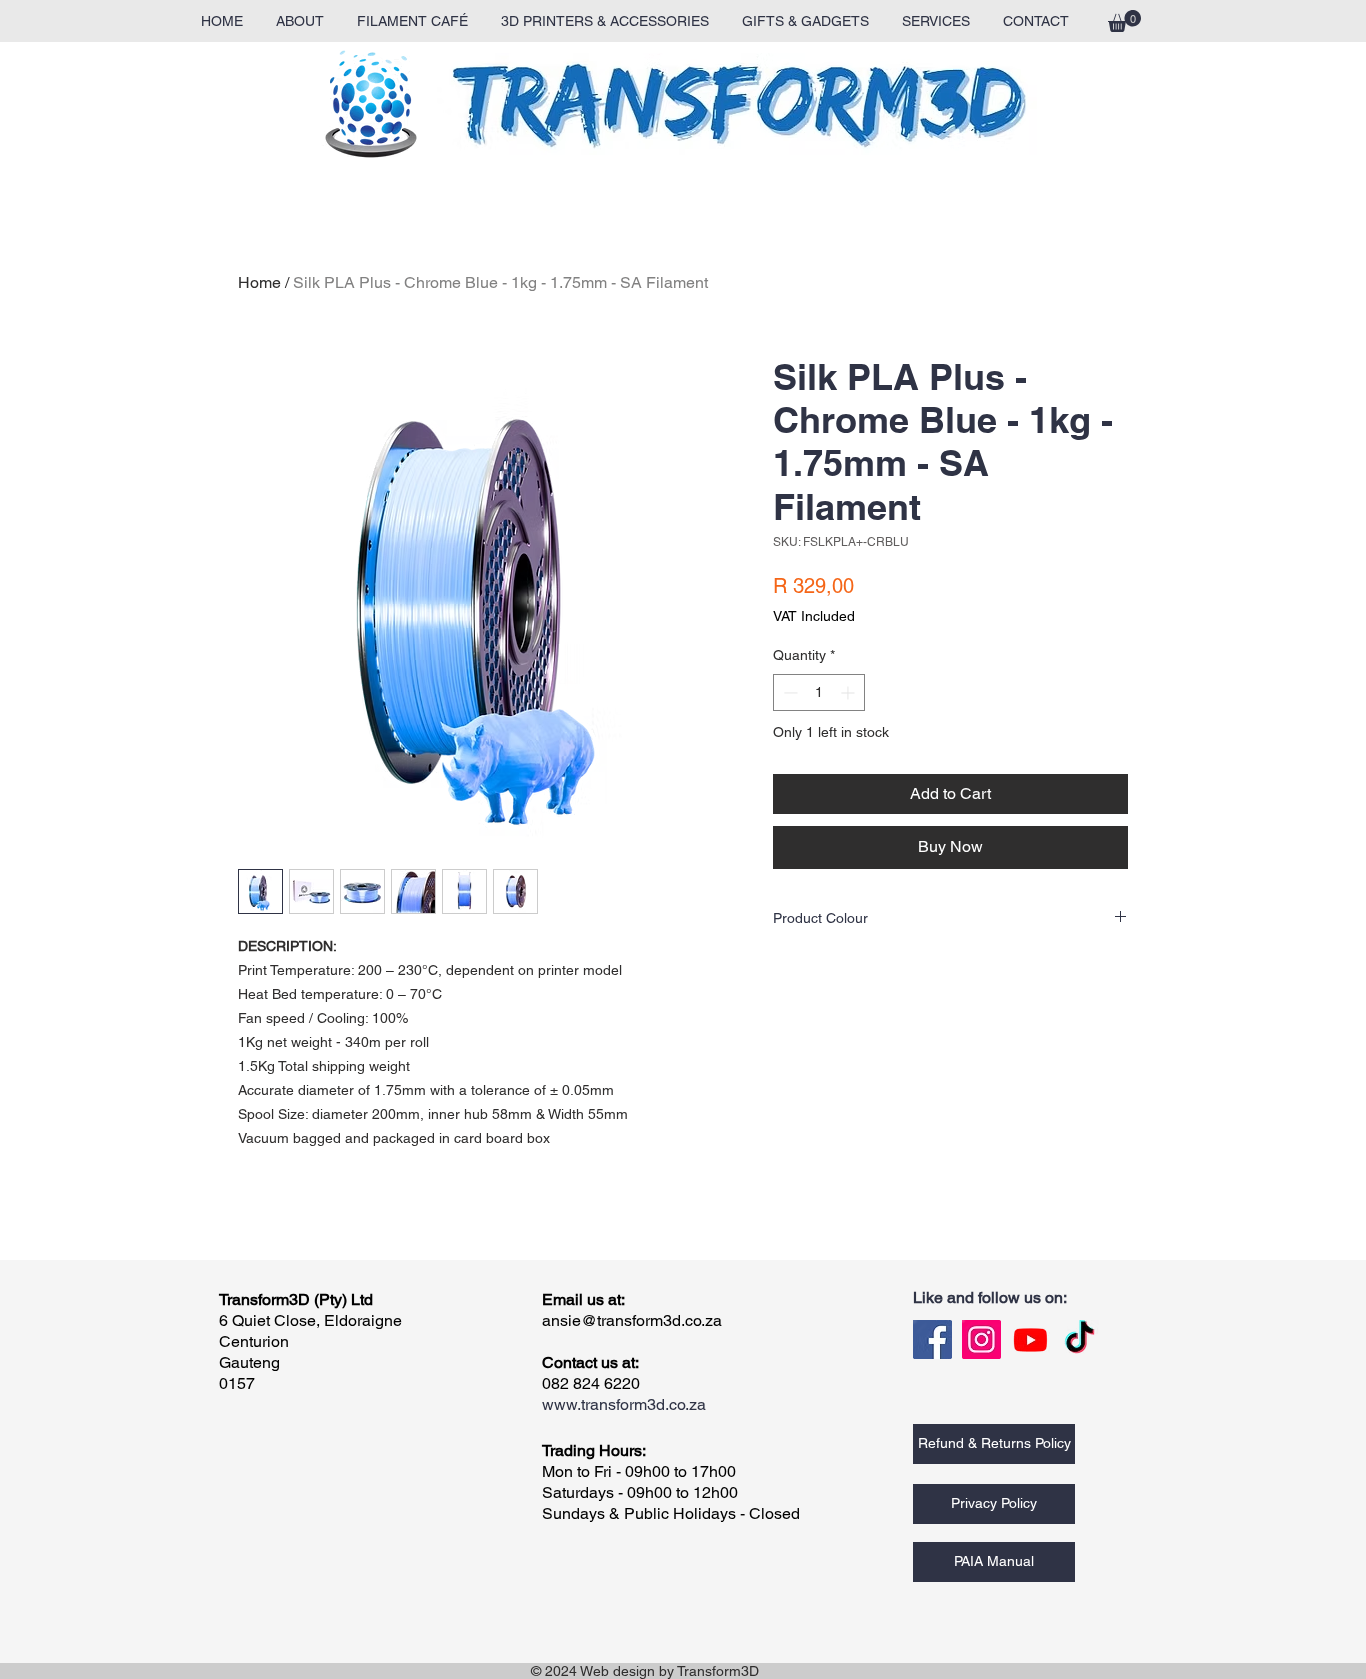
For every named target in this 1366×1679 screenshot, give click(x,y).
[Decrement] (788, 692)
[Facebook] (932, 1339)
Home (259, 282)
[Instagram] (981, 1339)
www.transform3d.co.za (624, 1404)
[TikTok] (1079, 1339)
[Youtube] (1030, 1339)
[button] (1124, 21)
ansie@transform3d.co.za (632, 1320)
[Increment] (849, 692)
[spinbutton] (819, 692)
